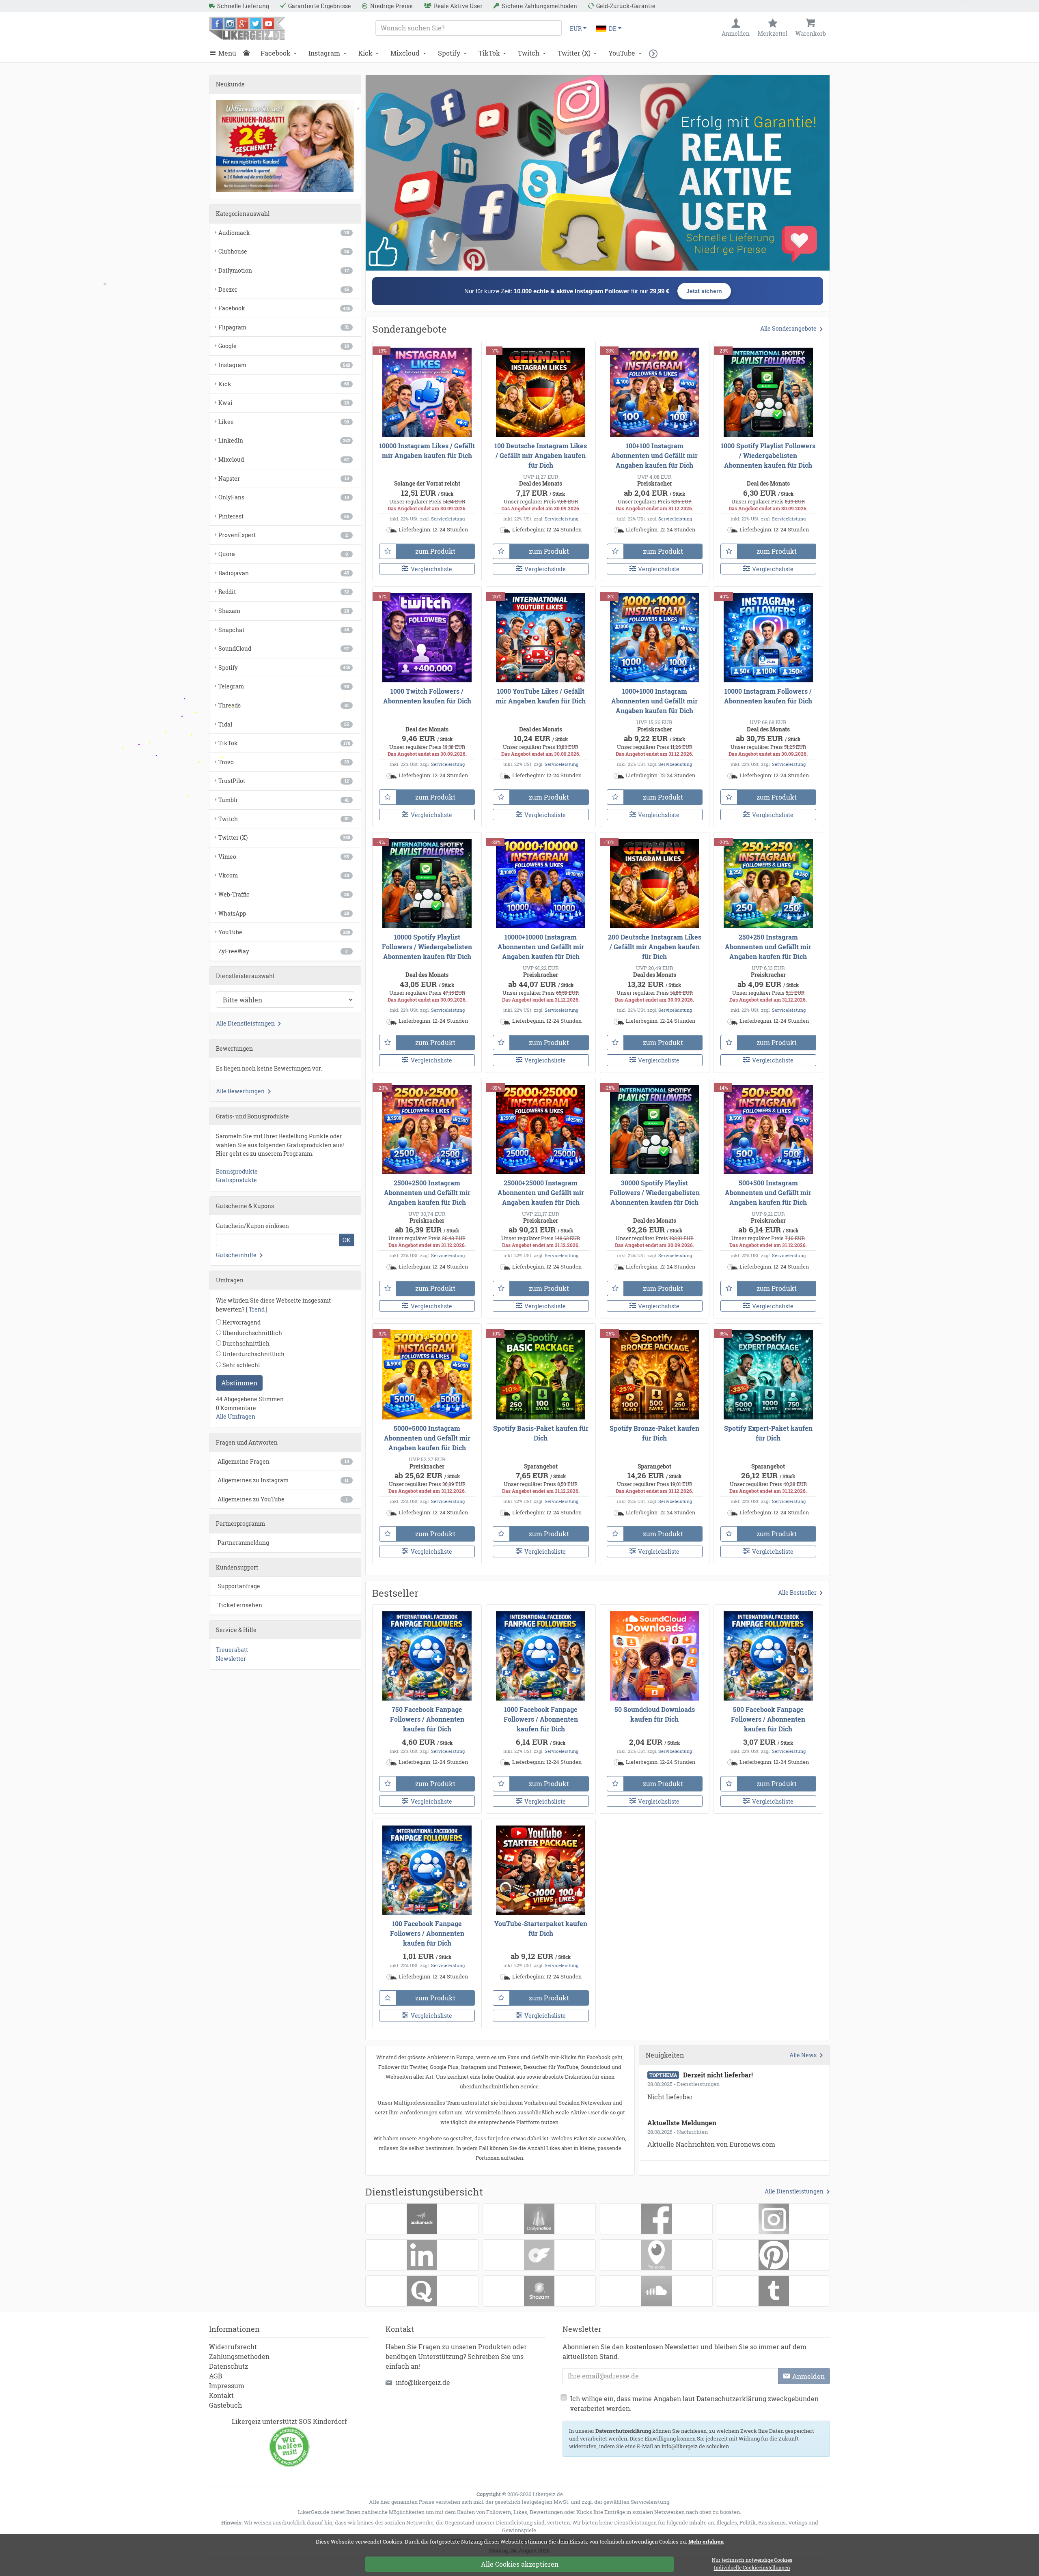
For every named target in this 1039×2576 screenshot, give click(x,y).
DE (613, 29)
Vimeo (284, 857)
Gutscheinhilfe (236, 1255)
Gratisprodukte (236, 1180)
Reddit (284, 592)
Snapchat (284, 630)
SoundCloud (284, 648)
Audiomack (284, 233)
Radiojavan (284, 573)
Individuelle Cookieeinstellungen (752, 2568)
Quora (283, 554)
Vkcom (284, 875)
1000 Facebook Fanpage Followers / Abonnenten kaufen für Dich (541, 1719)
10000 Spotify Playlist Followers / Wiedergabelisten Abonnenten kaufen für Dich (427, 947)
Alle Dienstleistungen (794, 2191)
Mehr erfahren (706, 2542)
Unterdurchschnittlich (253, 1354)
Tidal (284, 724)
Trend (257, 1309)
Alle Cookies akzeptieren (520, 2564)
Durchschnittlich (245, 1343)
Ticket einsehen (240, 1605)
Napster (284, 478)
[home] (248, 53)
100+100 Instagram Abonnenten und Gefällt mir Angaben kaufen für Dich (654, 455)
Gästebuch (225, 2405)
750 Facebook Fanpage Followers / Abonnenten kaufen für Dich (427, 1719)
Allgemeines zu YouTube (283, 1499)
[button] (656, 53)
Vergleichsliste (431, 569)
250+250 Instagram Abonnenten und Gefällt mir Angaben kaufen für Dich (768, 947)
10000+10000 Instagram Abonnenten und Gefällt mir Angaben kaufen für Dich (541, 947)
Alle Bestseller (797, 1592)
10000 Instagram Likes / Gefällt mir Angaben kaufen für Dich (427, 450)
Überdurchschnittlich (252, 1333)
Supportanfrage (239, 1586)
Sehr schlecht (241, 1365)
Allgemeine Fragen (283, 1461)
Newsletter (231, 1659)
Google (284, 346)
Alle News (803, 2055)
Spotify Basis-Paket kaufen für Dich (541, 1433)
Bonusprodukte (237, 1171)
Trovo (284, 762)
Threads (284, 705)
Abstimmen (239, 1383)
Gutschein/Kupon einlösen (252, 1226)
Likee (284, 422)
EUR (576, 29)
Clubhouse (284, 251)
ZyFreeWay (283, 951)
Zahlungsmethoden (239, 2356)
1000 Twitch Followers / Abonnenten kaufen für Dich (427, 696)
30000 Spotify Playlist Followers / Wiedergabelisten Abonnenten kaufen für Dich (655, 1192)
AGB (216, 2376)
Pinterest (284, 516)
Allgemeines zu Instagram (283, 1480)
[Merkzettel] (388, 551)
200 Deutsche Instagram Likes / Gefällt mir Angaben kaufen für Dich (655, 947)
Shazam (284, 611)
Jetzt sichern (704, 291)
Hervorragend (241, 1322)
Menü (227, 53)
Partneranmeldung (243, 1543)
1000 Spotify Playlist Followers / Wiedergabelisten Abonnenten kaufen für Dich (768, 455)
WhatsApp (284, 913)
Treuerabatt (232, 1650)
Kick (365, 53)
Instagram (324, 53)
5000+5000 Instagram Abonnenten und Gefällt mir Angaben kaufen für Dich (427, 1438)
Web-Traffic (284, 894)
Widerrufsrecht (233, 2347)
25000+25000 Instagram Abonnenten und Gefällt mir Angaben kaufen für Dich (541, 1192)
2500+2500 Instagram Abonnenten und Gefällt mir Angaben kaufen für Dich (427, 1192)
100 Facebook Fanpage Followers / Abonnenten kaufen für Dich (427, 1933)
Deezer (284, 289)
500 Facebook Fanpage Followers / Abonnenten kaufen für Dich (768, 1719)
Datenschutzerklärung (623, 2431)
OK (347, 1240)
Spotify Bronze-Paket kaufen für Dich (654, 1433)
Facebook (276, 53)
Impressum (227, 2386)
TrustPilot (284, 781)
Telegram (284, 686)
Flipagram (284, 327)
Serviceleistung (448, 519)
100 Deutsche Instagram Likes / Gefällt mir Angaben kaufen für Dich (541, 455)
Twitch (529, 53)
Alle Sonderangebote (788, 328)
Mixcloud (405, 53)
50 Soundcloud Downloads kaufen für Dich (655, 1714)
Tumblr (284, 800)
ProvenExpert (283, 535)
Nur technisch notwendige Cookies (752, 2560)
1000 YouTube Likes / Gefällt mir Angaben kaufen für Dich (541, 696)
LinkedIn (284, 440)
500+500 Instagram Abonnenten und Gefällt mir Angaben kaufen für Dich (768, 1192)
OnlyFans (284, 497)
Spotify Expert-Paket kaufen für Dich (768, 1433)
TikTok (489, 53)
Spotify (449, 53)
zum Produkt (435, 551)
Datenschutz (228, 2366)
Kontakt (221, 2395)
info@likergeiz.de (423, 2382)
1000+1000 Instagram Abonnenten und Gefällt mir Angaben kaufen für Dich (654, 701)
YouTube (622, 53)
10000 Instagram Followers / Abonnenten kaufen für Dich (768, 696)
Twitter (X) (574, 53)
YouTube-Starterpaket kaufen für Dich (541, 1928)
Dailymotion (284, 270)
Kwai (284, 403)
